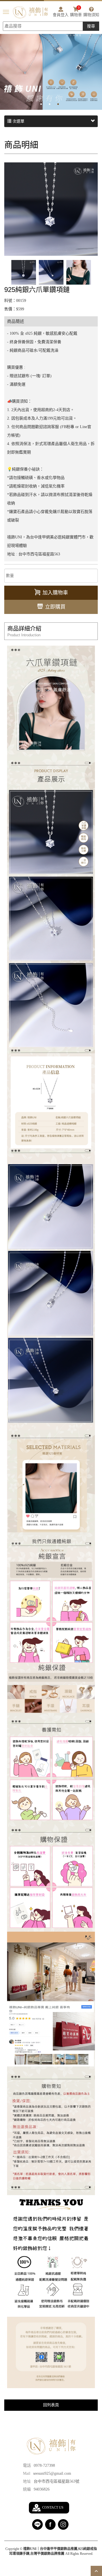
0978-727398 (44, 2466)
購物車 (76, 12)
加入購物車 (55, 593)
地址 (27, 2481)
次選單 (18, 121)
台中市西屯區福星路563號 (57, 2481)
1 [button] (45, 104)
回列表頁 (51, 2405)
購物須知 (91, 15)
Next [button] (99, 66)
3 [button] (62, 104)
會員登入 (61, 15)
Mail (27, 2473)
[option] (51, 66)
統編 (27, 2489)
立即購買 (55, 607)
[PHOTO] (51, 209)
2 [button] (54, 104)
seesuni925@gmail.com (52, 2473)
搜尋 (91, 26)
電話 (27, 2466)
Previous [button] (3, 66)
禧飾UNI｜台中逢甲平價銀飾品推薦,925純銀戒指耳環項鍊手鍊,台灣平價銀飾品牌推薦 (30, 12)
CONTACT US (53, 2508)
